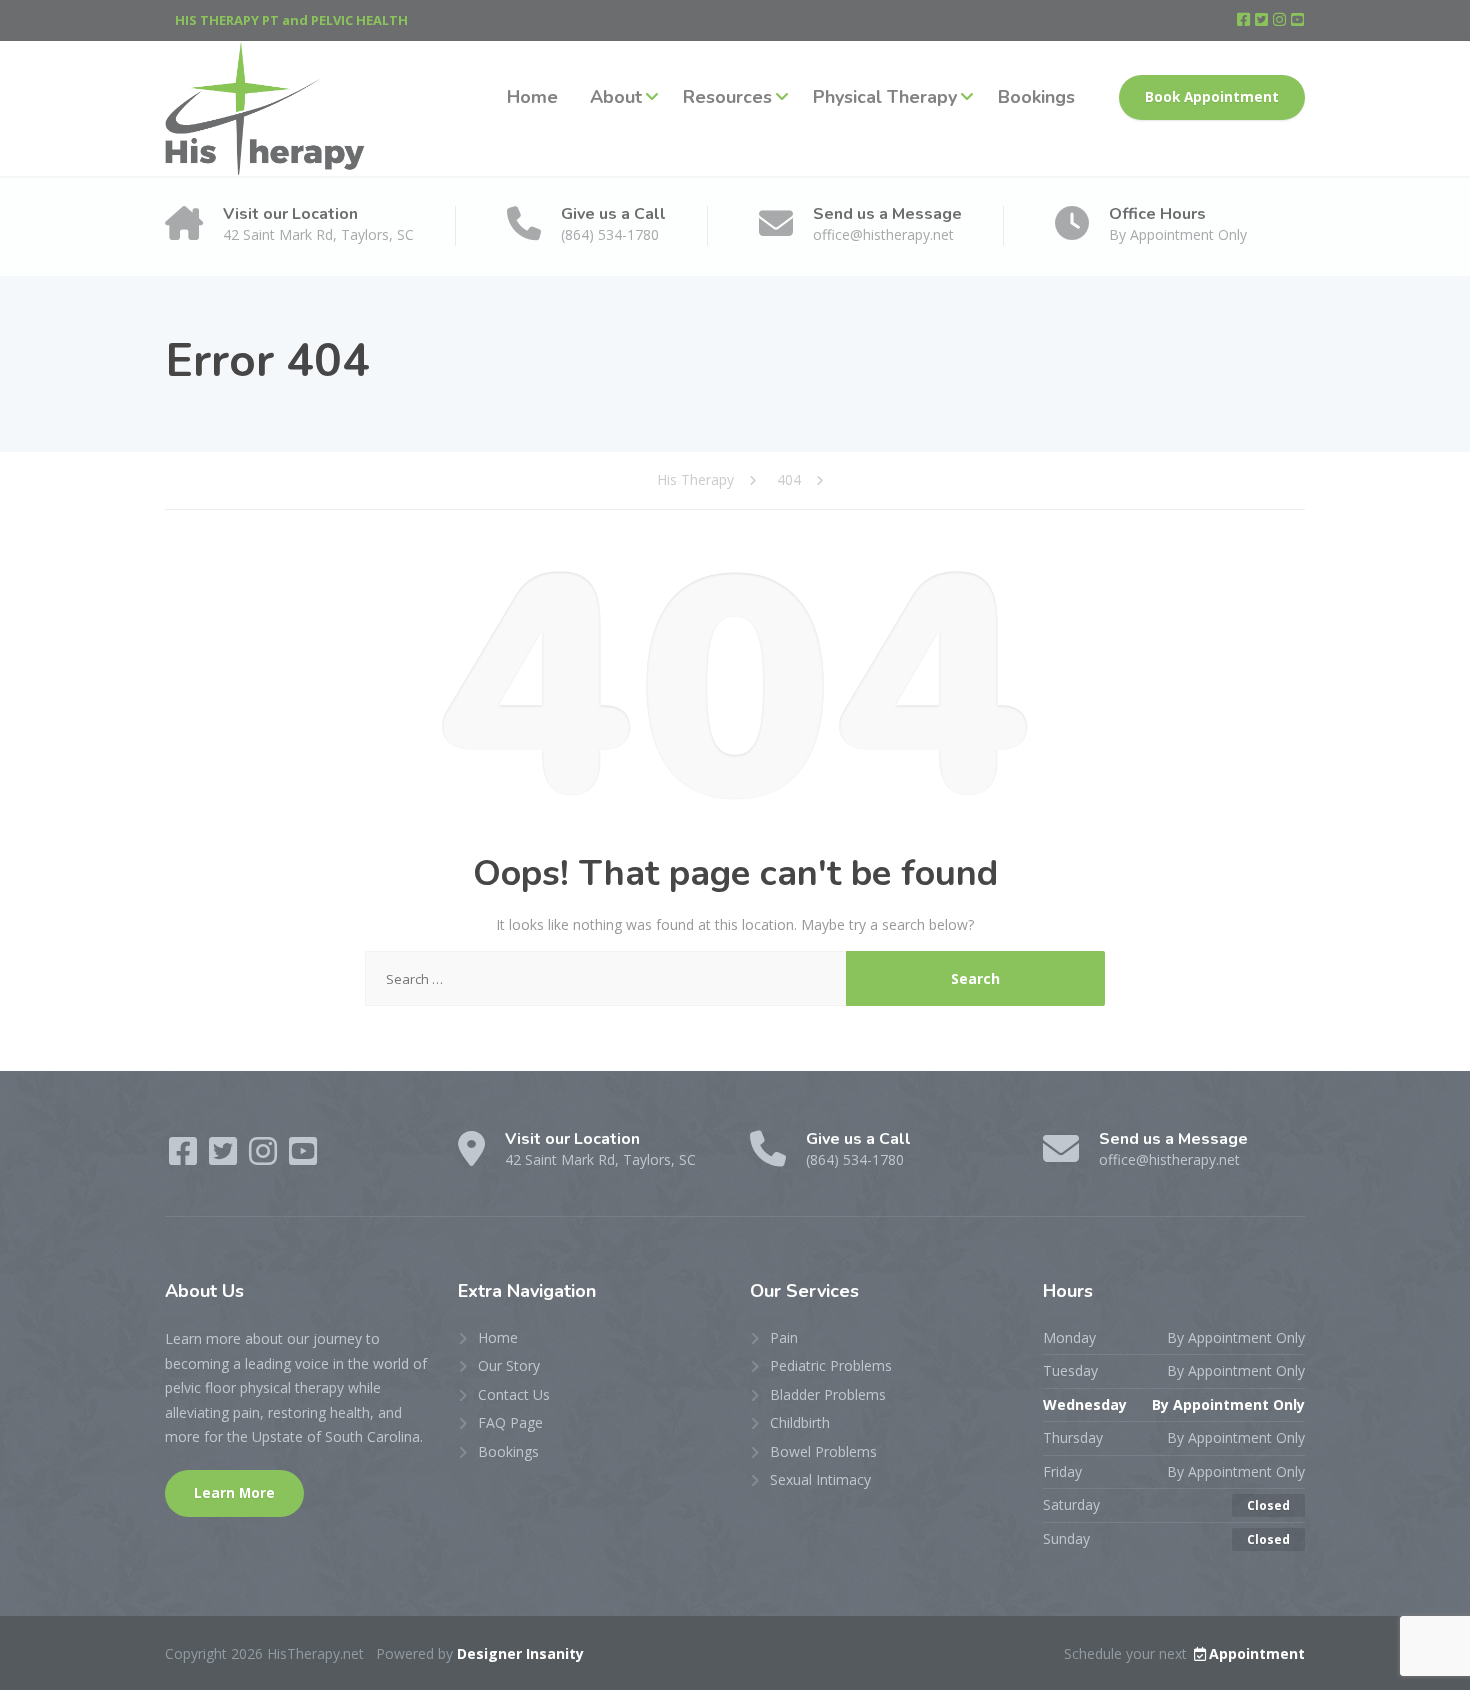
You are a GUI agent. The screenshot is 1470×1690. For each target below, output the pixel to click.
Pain (784, 1337)
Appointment (1257, 1653)
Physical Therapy (885, 97)
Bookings (1036, 97)
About (616, 97)
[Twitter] (1263, 20)
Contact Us (514, 1394)
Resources (727, 97)
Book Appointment (1212, 97)
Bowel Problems (823, 1451)
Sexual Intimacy (820, 1479)
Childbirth (800, 1422)
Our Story (509, 1365)
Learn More (234, 1493)
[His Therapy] (265, 109)
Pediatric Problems (831, 1365)
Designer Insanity (520, 1653)
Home (532, 97)
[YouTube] (1297, 20)
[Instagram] (1281, 20)
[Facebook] (1245, 20)
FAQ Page (510, 1422)
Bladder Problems (828, 1394)
